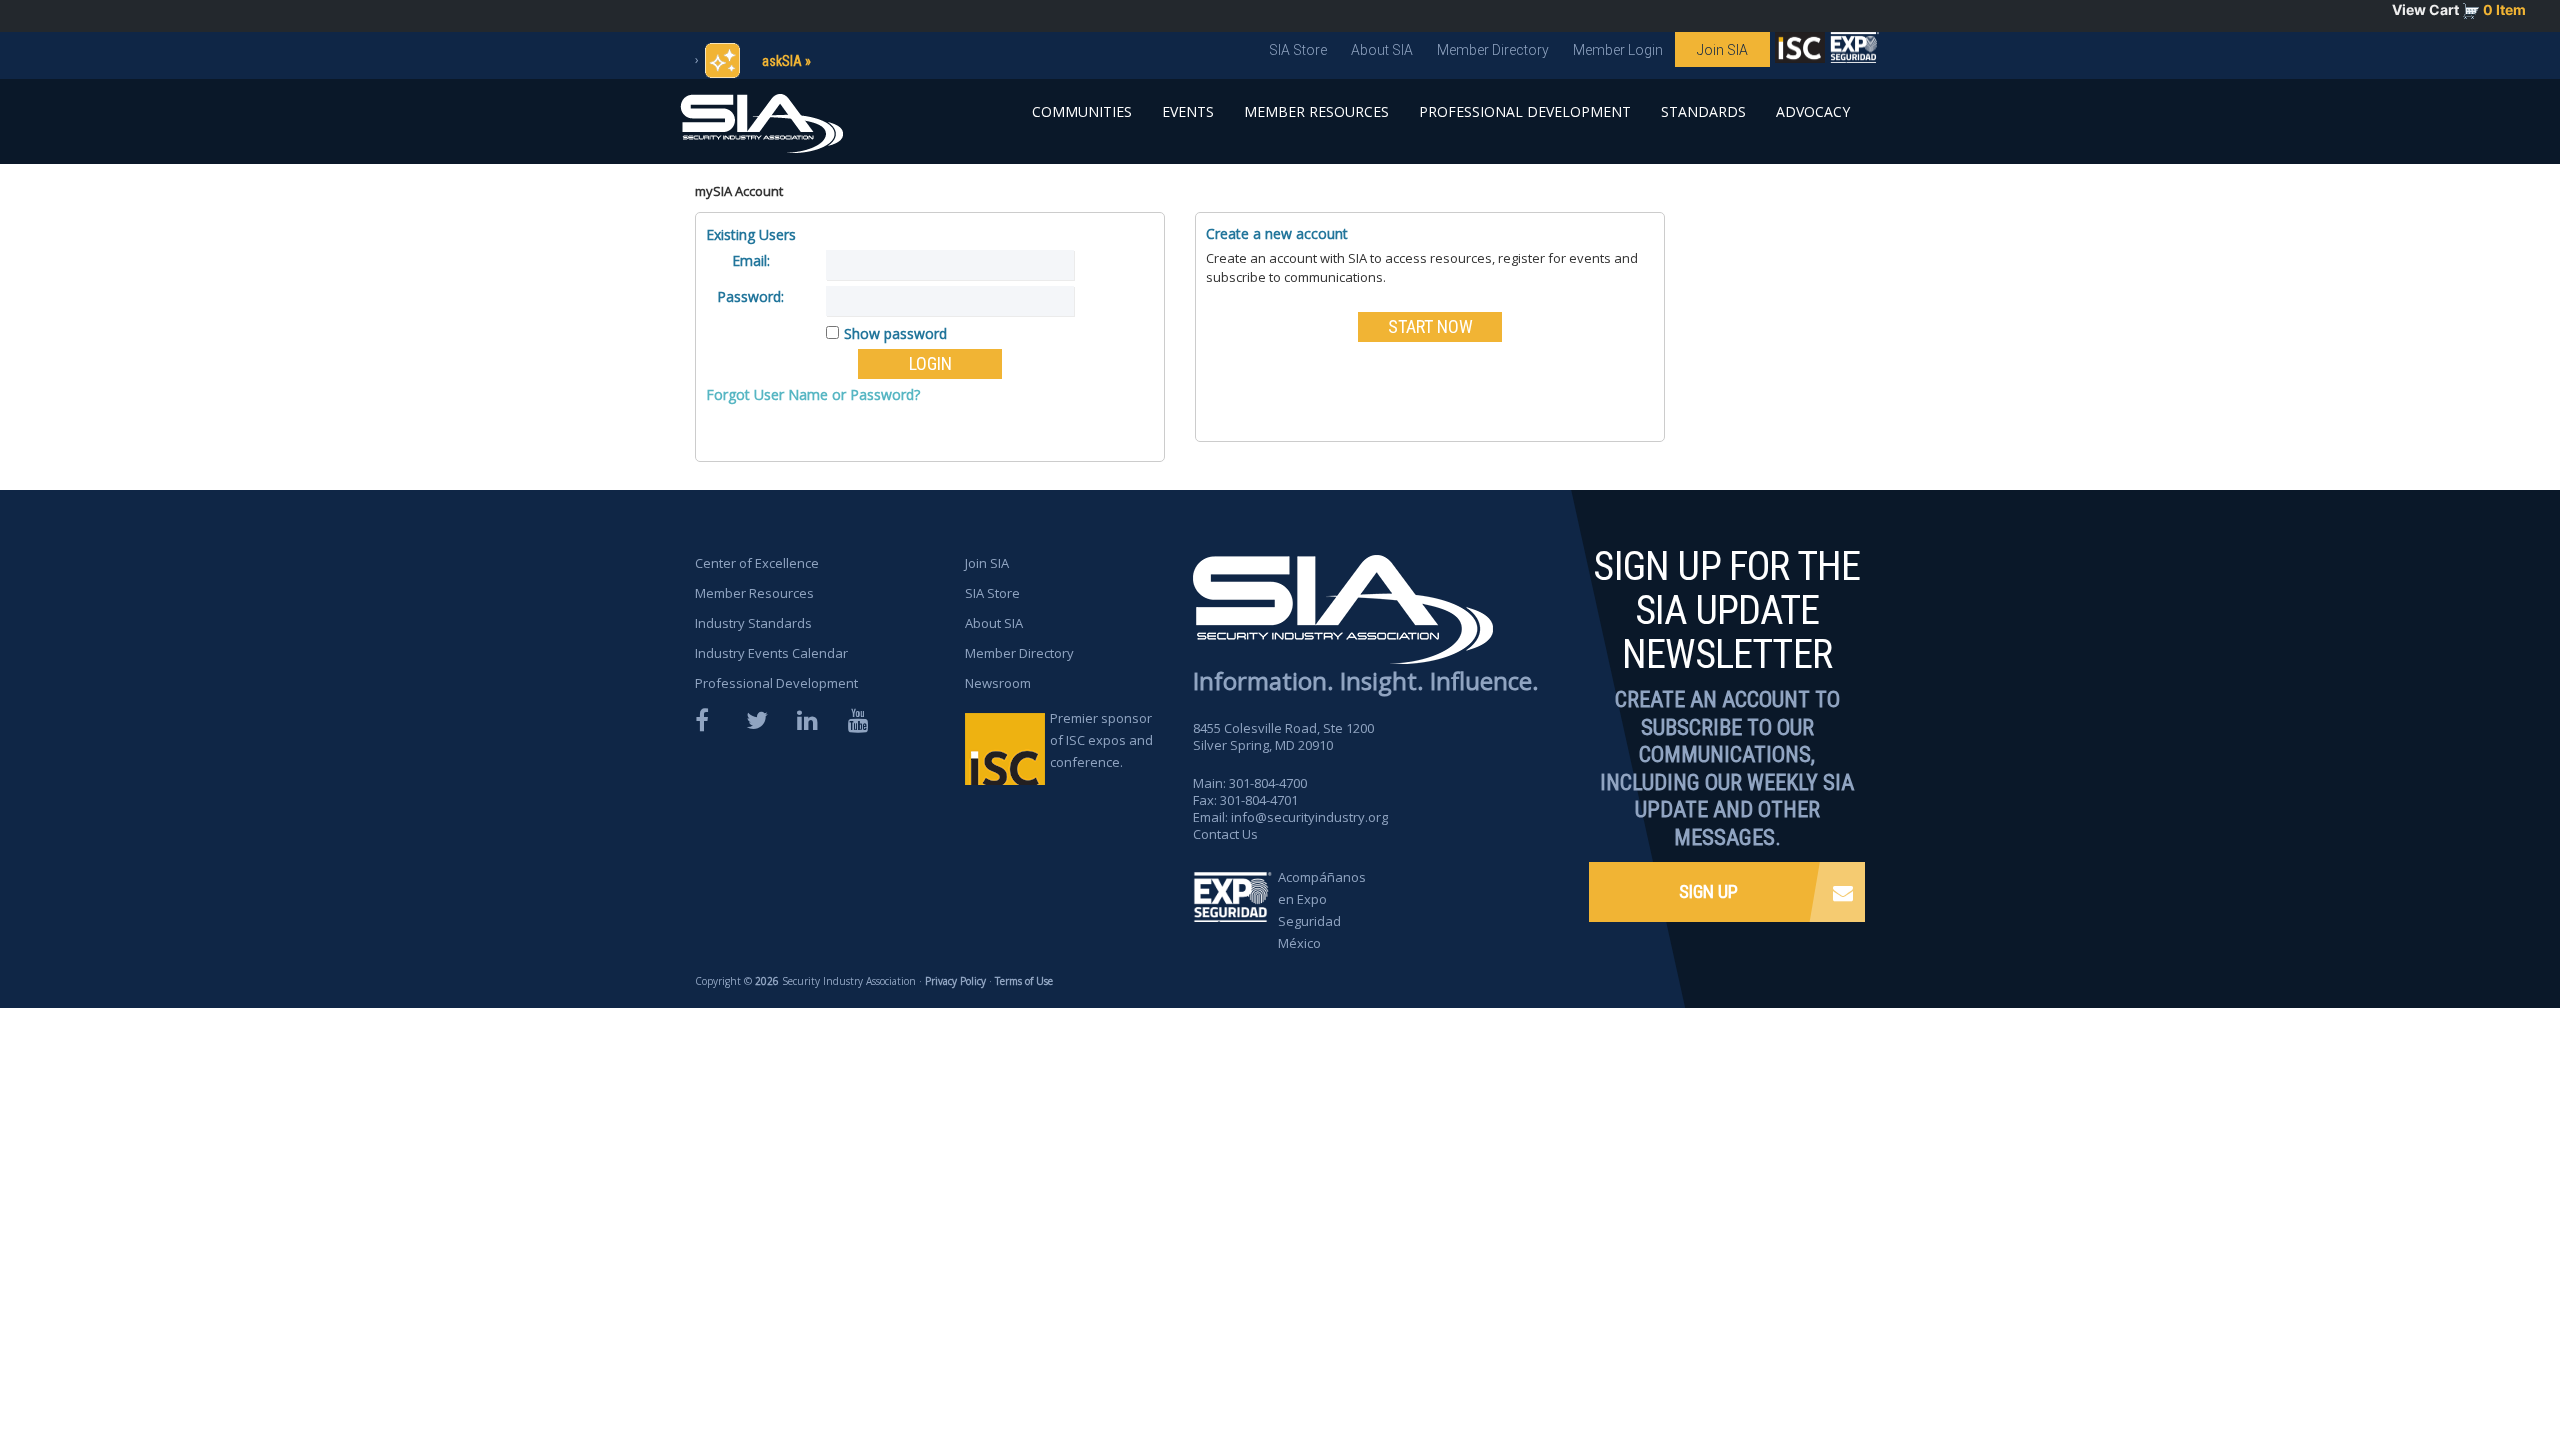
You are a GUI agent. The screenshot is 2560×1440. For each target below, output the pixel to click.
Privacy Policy (955, 981)
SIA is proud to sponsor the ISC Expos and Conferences (1800, 52)
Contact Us (1225, 834)
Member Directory (1493, 50)
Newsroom (998, 683)
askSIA (782, 61)
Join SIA (1722, 50)
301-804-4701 (1259, 800)
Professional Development (1525, 111)
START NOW (1430, 326)
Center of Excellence (757, 563)
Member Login (1618, 50)
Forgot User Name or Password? (813, 394)
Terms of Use (1024, 981)
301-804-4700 (1268, 783)
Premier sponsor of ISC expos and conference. (1101, 740)
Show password (895, 333)
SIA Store (1298, 50)
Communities (1082, 111)
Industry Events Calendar (771, 653)
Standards (1703, 111)
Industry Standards (753, 623)
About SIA (1382, 50)
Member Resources (1316, 111)
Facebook (707, 720)
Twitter (758, 720)
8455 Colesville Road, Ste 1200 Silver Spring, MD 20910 (1283, 736)
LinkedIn (809, 720)
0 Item (2504, 9)
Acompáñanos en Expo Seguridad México (1322, 910)
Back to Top (2470, 1368)
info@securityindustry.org (1309, 817)
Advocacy (1813, 111)
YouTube (860, 720)
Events (1188, 111)
